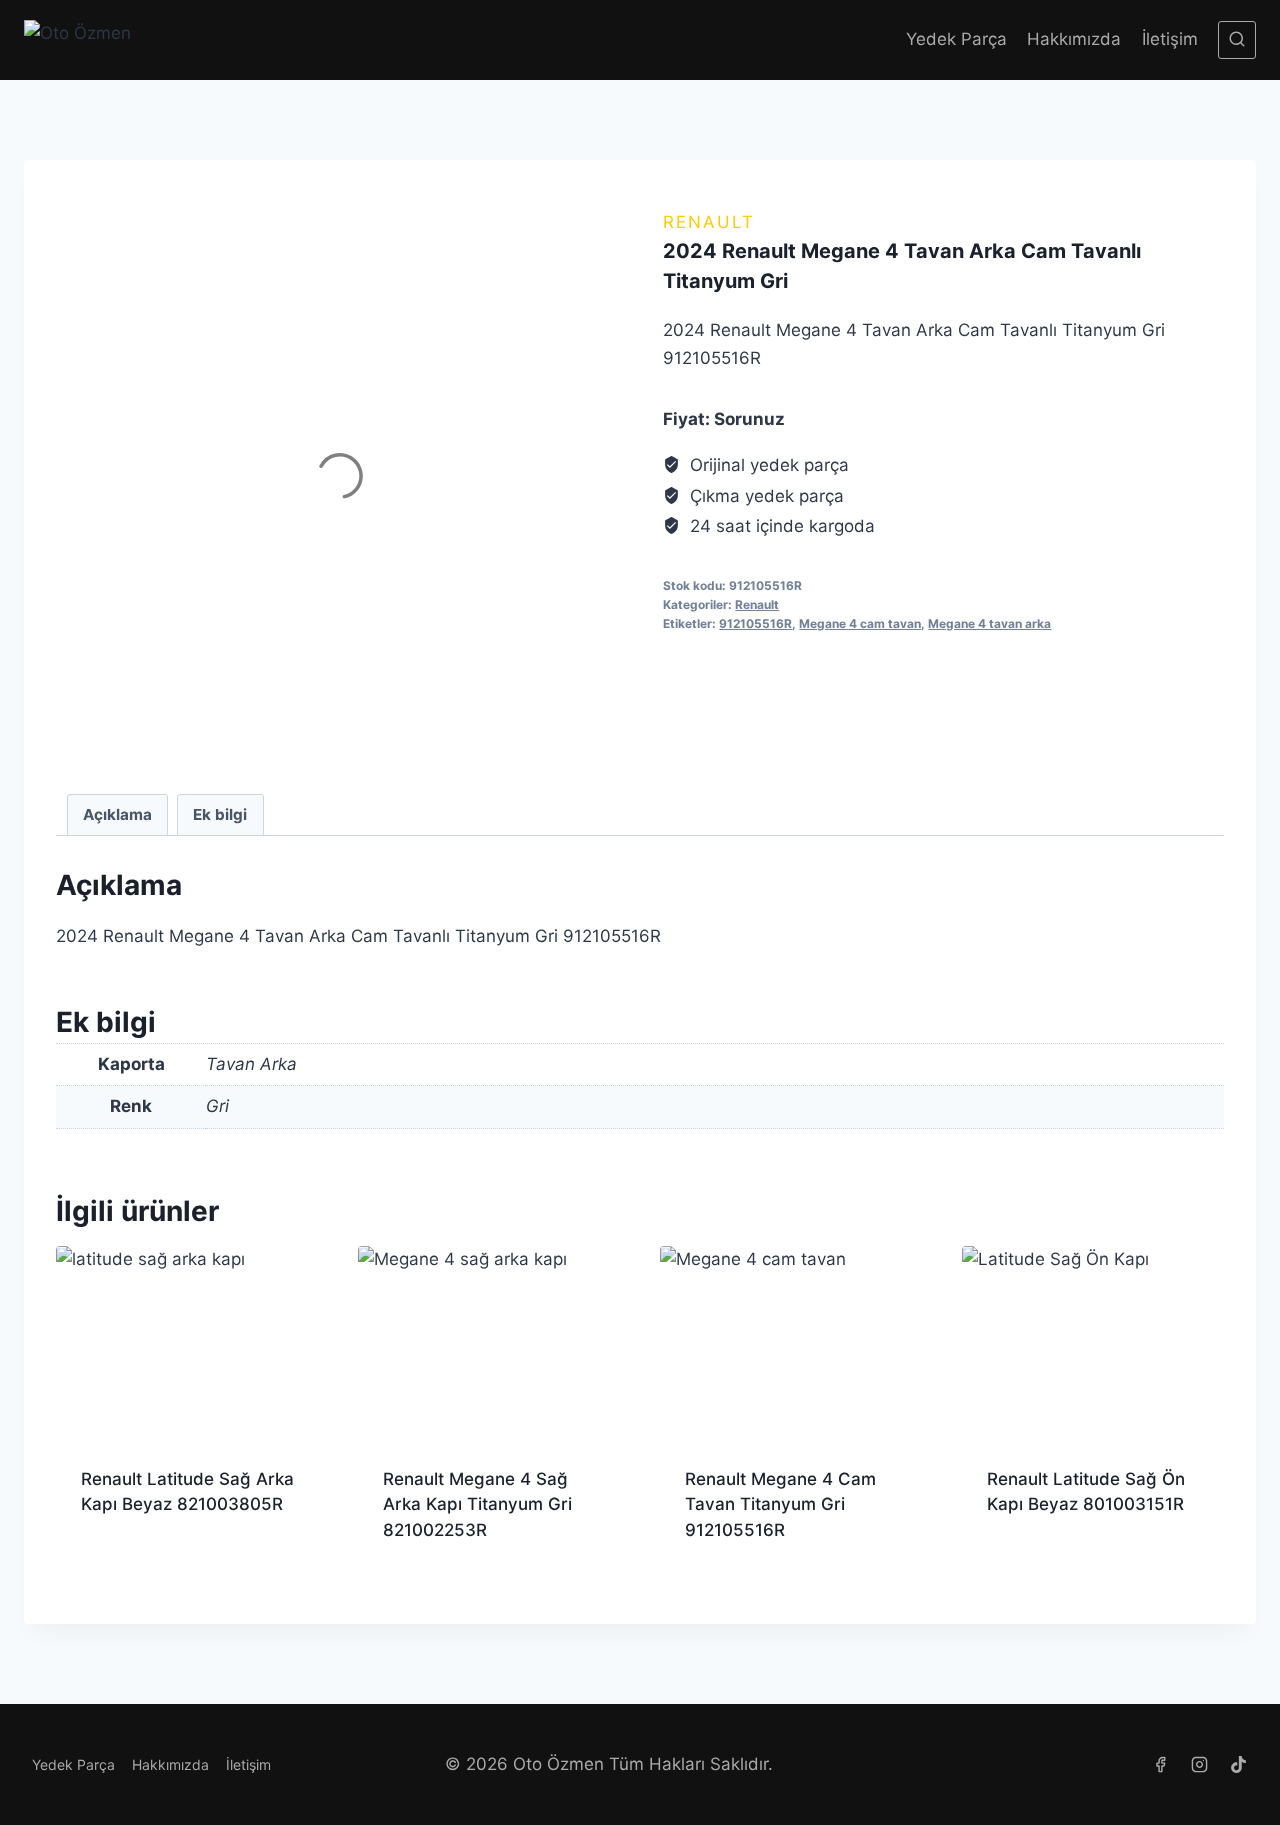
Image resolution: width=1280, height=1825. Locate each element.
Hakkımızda (1074, 39)
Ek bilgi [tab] (220, 814)
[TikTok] (1239, 1765)
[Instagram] (1200, 1765)
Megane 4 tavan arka (989, 623)
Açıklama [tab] (117, 814)
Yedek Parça (956, 39)
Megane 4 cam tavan (860, 623)
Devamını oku (135, 1569)
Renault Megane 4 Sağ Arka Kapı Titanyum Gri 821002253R (477, 1504)
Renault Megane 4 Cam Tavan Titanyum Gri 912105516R (780, 1504)
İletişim (1170, 39)
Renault (709, 222)
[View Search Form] (1237, 40)
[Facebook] (1161, 1765)
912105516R (755, 623)
